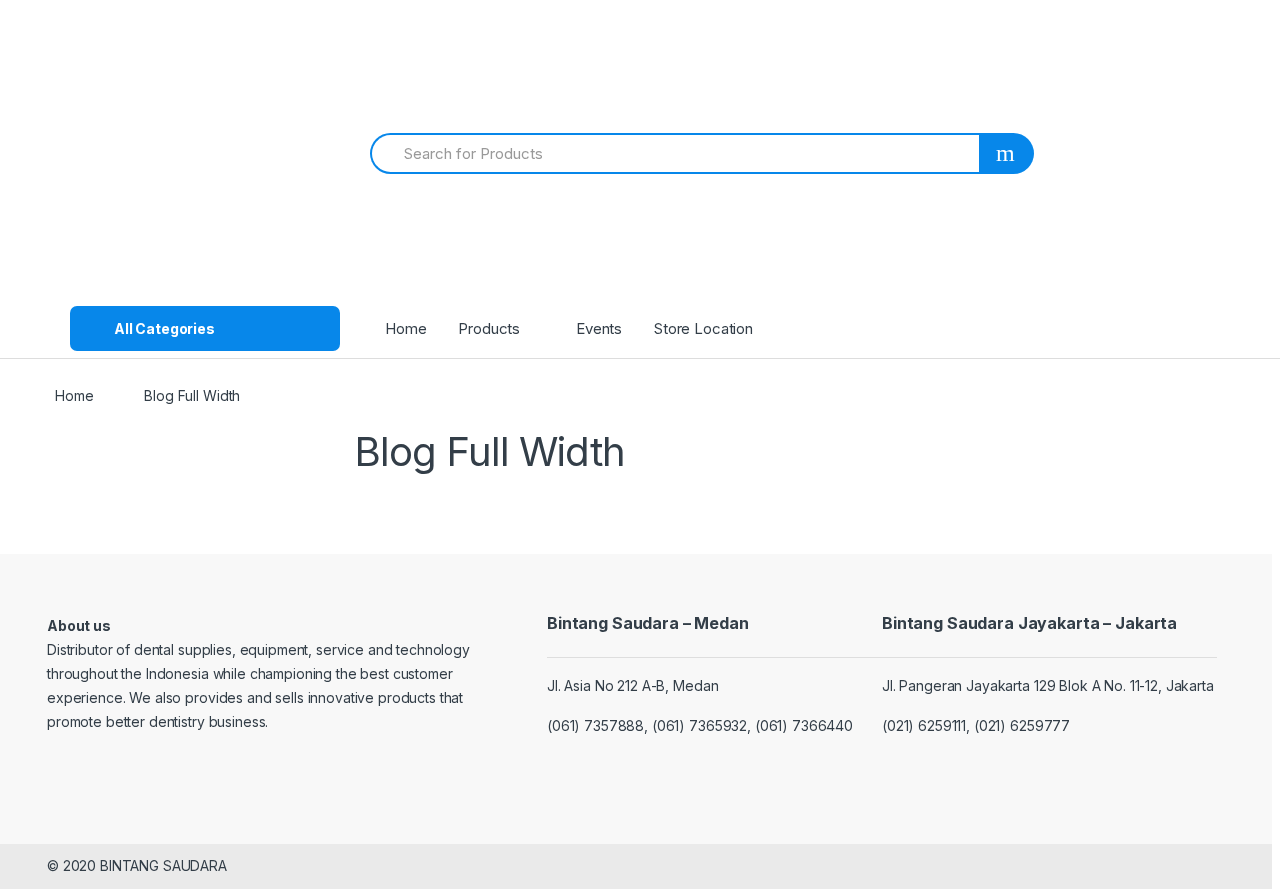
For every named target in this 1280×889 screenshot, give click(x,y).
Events (599, 328)
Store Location (703, 328)
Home (405, 328)
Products (489, 328)
